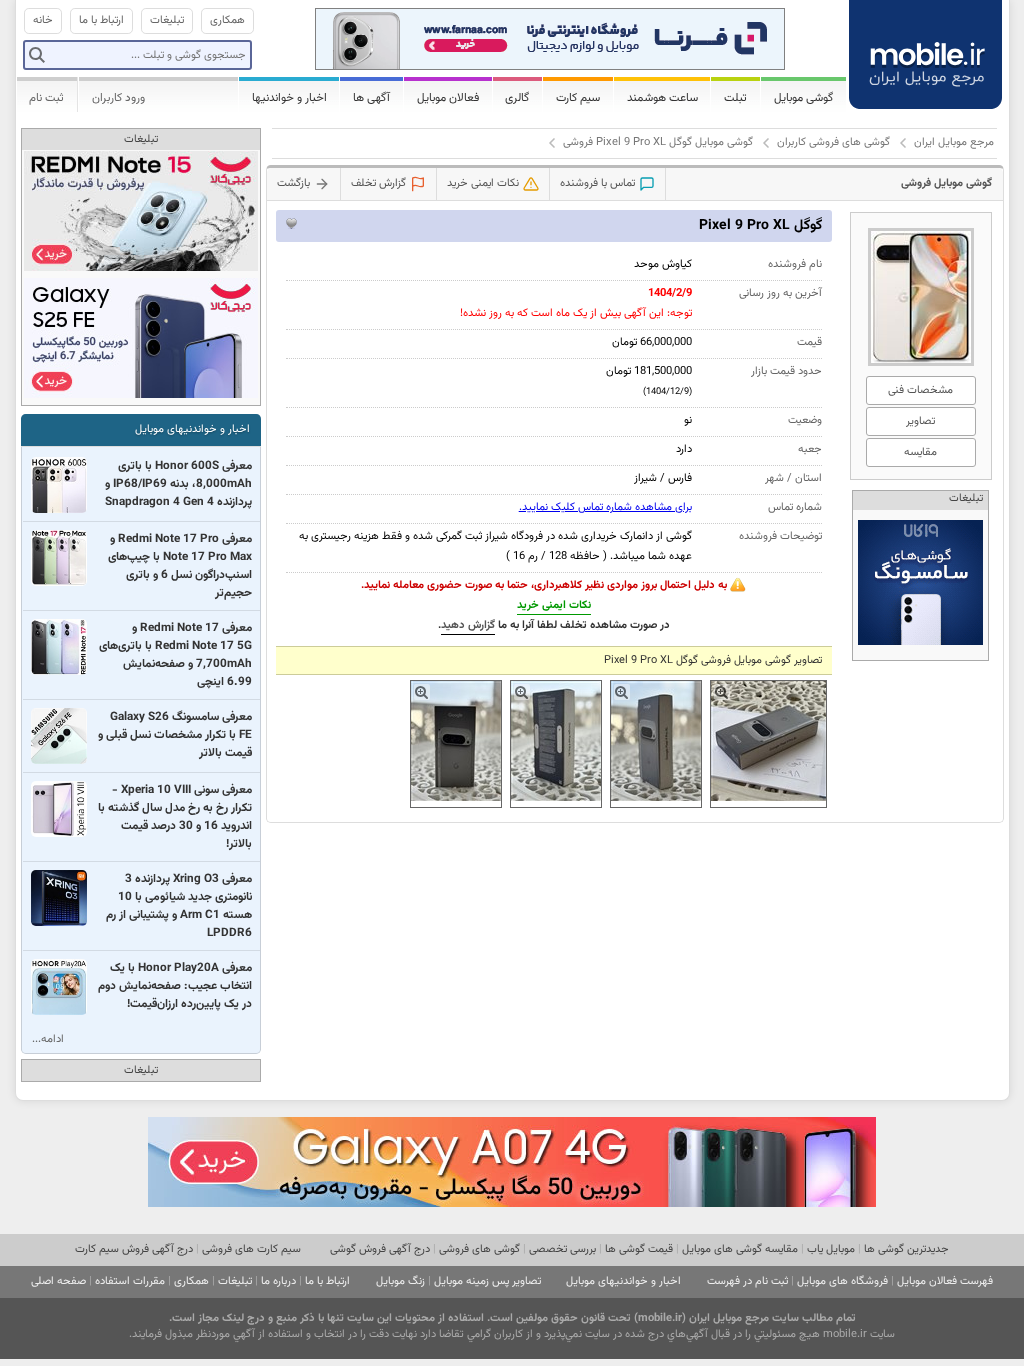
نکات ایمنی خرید (554, 605)
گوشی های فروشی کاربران (833, 142)
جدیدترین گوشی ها (906, 1249)
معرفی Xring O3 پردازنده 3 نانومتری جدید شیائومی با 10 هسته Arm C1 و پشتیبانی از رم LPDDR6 (179, 906)
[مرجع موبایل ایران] (927, 52)
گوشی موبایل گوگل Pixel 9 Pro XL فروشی (658, 142)
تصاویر (920, 421)
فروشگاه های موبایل (842, 1281)
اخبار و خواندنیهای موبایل (192, 429)
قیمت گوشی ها (639, 1249)
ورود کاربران (118, 98)
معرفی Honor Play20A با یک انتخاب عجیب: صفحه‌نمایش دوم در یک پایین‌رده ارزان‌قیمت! (175, 986)
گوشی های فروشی (479, 1249)
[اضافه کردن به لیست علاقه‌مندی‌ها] (291, 223)
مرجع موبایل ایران (954, 142)
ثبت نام (46, 98)
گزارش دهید (468, 625)
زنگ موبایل (400, 1281)
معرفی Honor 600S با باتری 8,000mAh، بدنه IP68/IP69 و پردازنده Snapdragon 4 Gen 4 (178, 484)
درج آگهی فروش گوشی (380, 1249)
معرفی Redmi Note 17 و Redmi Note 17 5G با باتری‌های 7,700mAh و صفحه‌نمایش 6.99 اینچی (175, 655)
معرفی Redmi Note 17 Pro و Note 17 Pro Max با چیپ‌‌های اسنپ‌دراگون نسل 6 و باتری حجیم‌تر (180, 566)
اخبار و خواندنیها (289, 98)
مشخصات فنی (920, 390)
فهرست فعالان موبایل (945, 1281)
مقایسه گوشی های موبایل (740, 1249)
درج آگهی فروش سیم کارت (134, 1249)
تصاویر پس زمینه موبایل (487, 1281)
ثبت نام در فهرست (747, 1281)
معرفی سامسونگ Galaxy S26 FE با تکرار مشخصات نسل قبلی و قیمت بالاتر (175, 735)
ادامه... (48, 1039)
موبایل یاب (831, 1249)
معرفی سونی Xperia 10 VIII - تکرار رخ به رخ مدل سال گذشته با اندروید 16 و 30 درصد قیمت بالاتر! (175, 817)
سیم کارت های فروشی (251, 1249)
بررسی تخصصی (562, 1249)
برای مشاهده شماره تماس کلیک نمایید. (605, 507)
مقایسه (920, 452)
